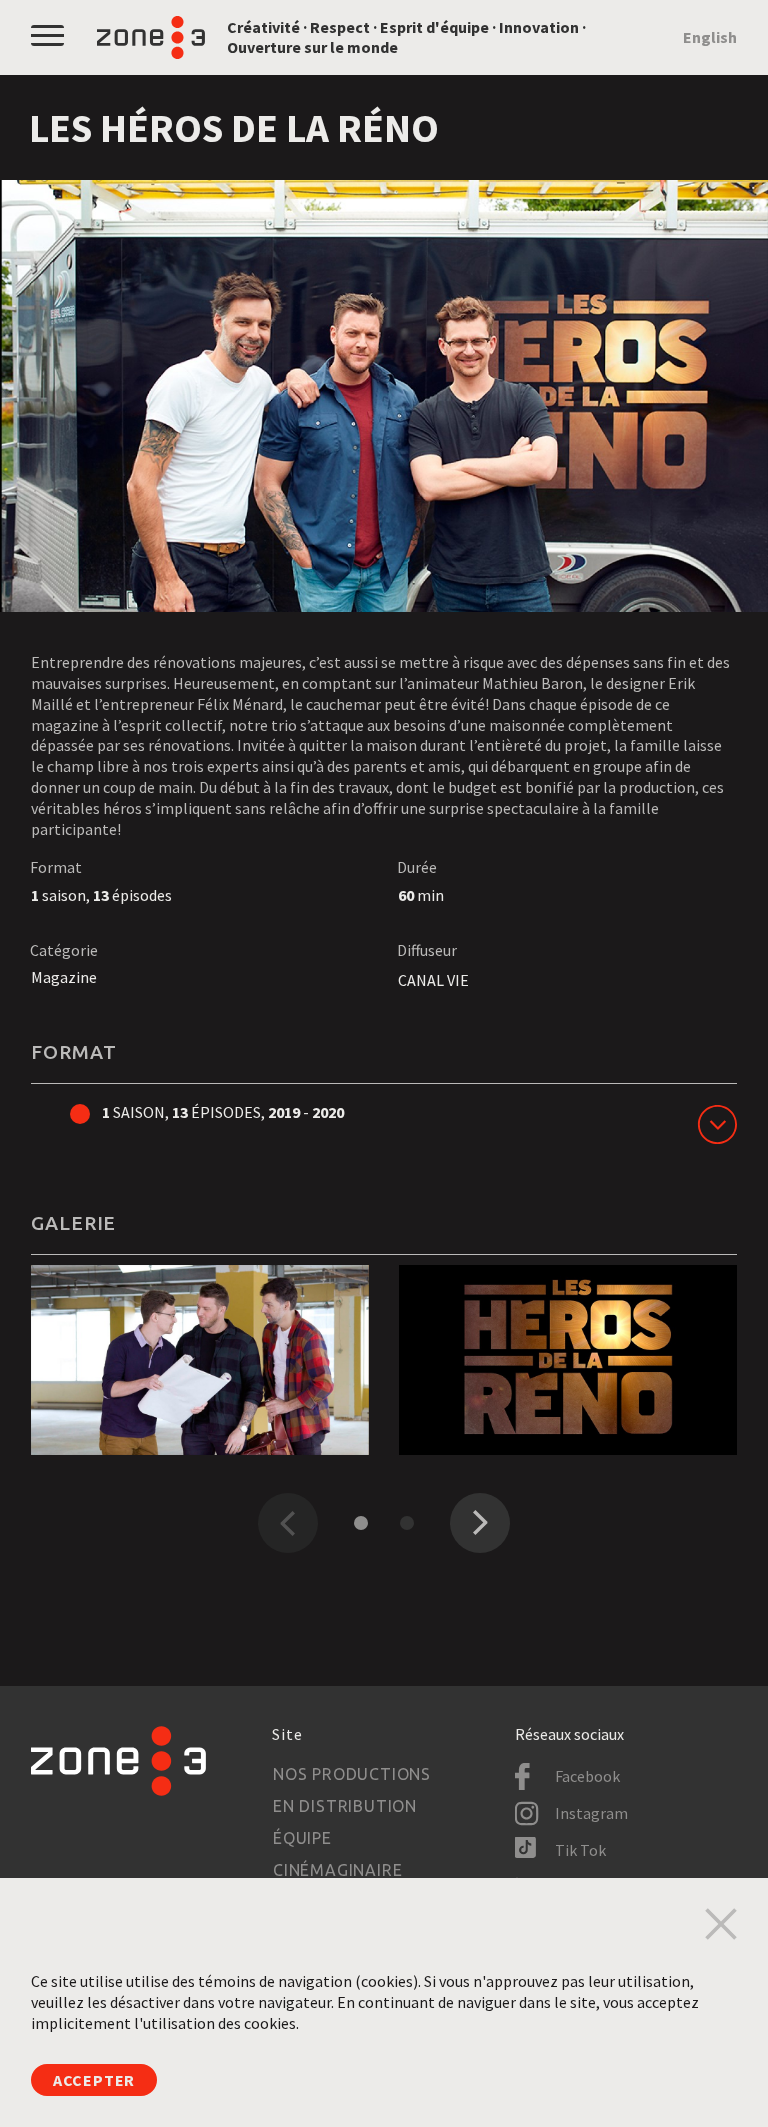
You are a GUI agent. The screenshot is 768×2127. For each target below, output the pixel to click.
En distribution (345, 1806)
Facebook (587, 1776)
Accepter (94, 2080)
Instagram (591, 1813)
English (710, 37)
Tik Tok (580, 1850)
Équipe (302, 1838)
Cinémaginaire (337, 1870)
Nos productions (352, 1774)
